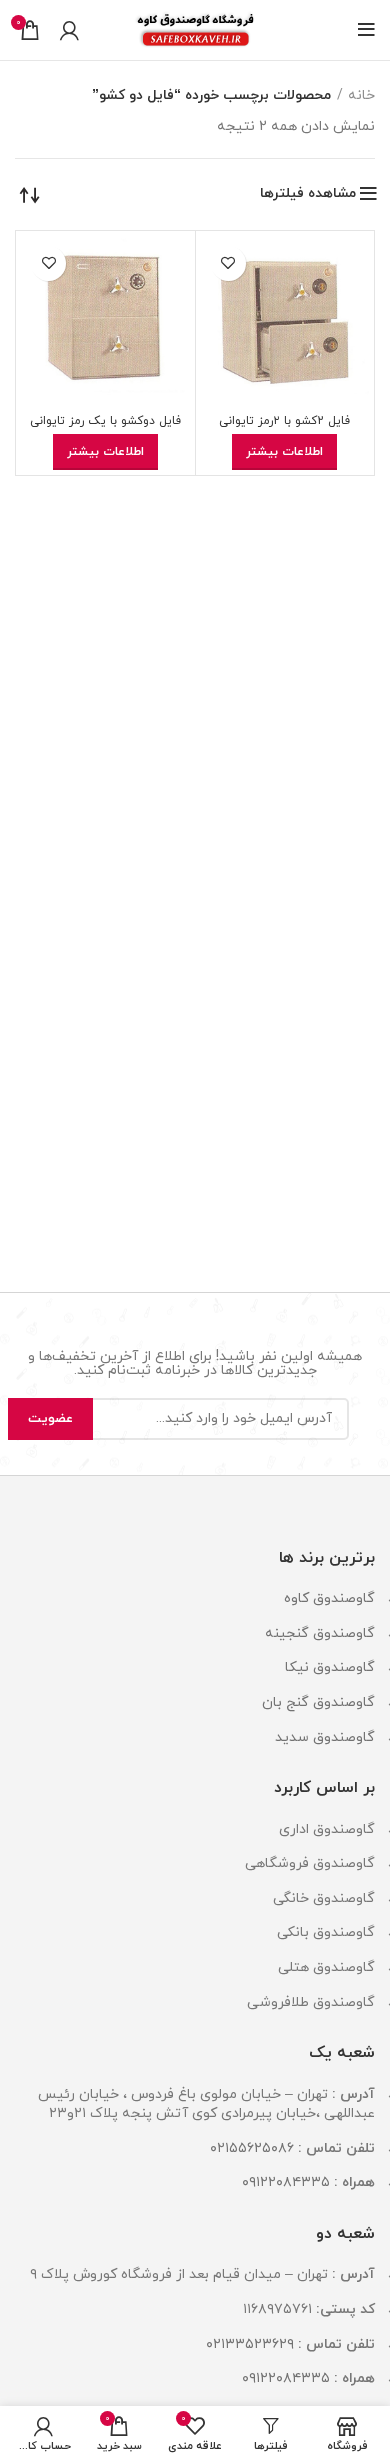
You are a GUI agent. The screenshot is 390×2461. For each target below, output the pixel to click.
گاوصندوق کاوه (329, 1598)
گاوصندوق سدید (325, 1737)
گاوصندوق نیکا (330, 1667)
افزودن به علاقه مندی (228, 263)
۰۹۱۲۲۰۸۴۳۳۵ (286, 2182)
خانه (361, 95)
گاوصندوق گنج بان (318, 1702)
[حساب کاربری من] (69, 30)
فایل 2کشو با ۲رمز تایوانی (284, 421)
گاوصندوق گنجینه (320, 1633)
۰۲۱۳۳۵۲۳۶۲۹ (250, 2344)
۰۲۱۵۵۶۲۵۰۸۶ (252, 2148)
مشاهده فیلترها (308, 194)
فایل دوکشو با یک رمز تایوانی (105, 421)
